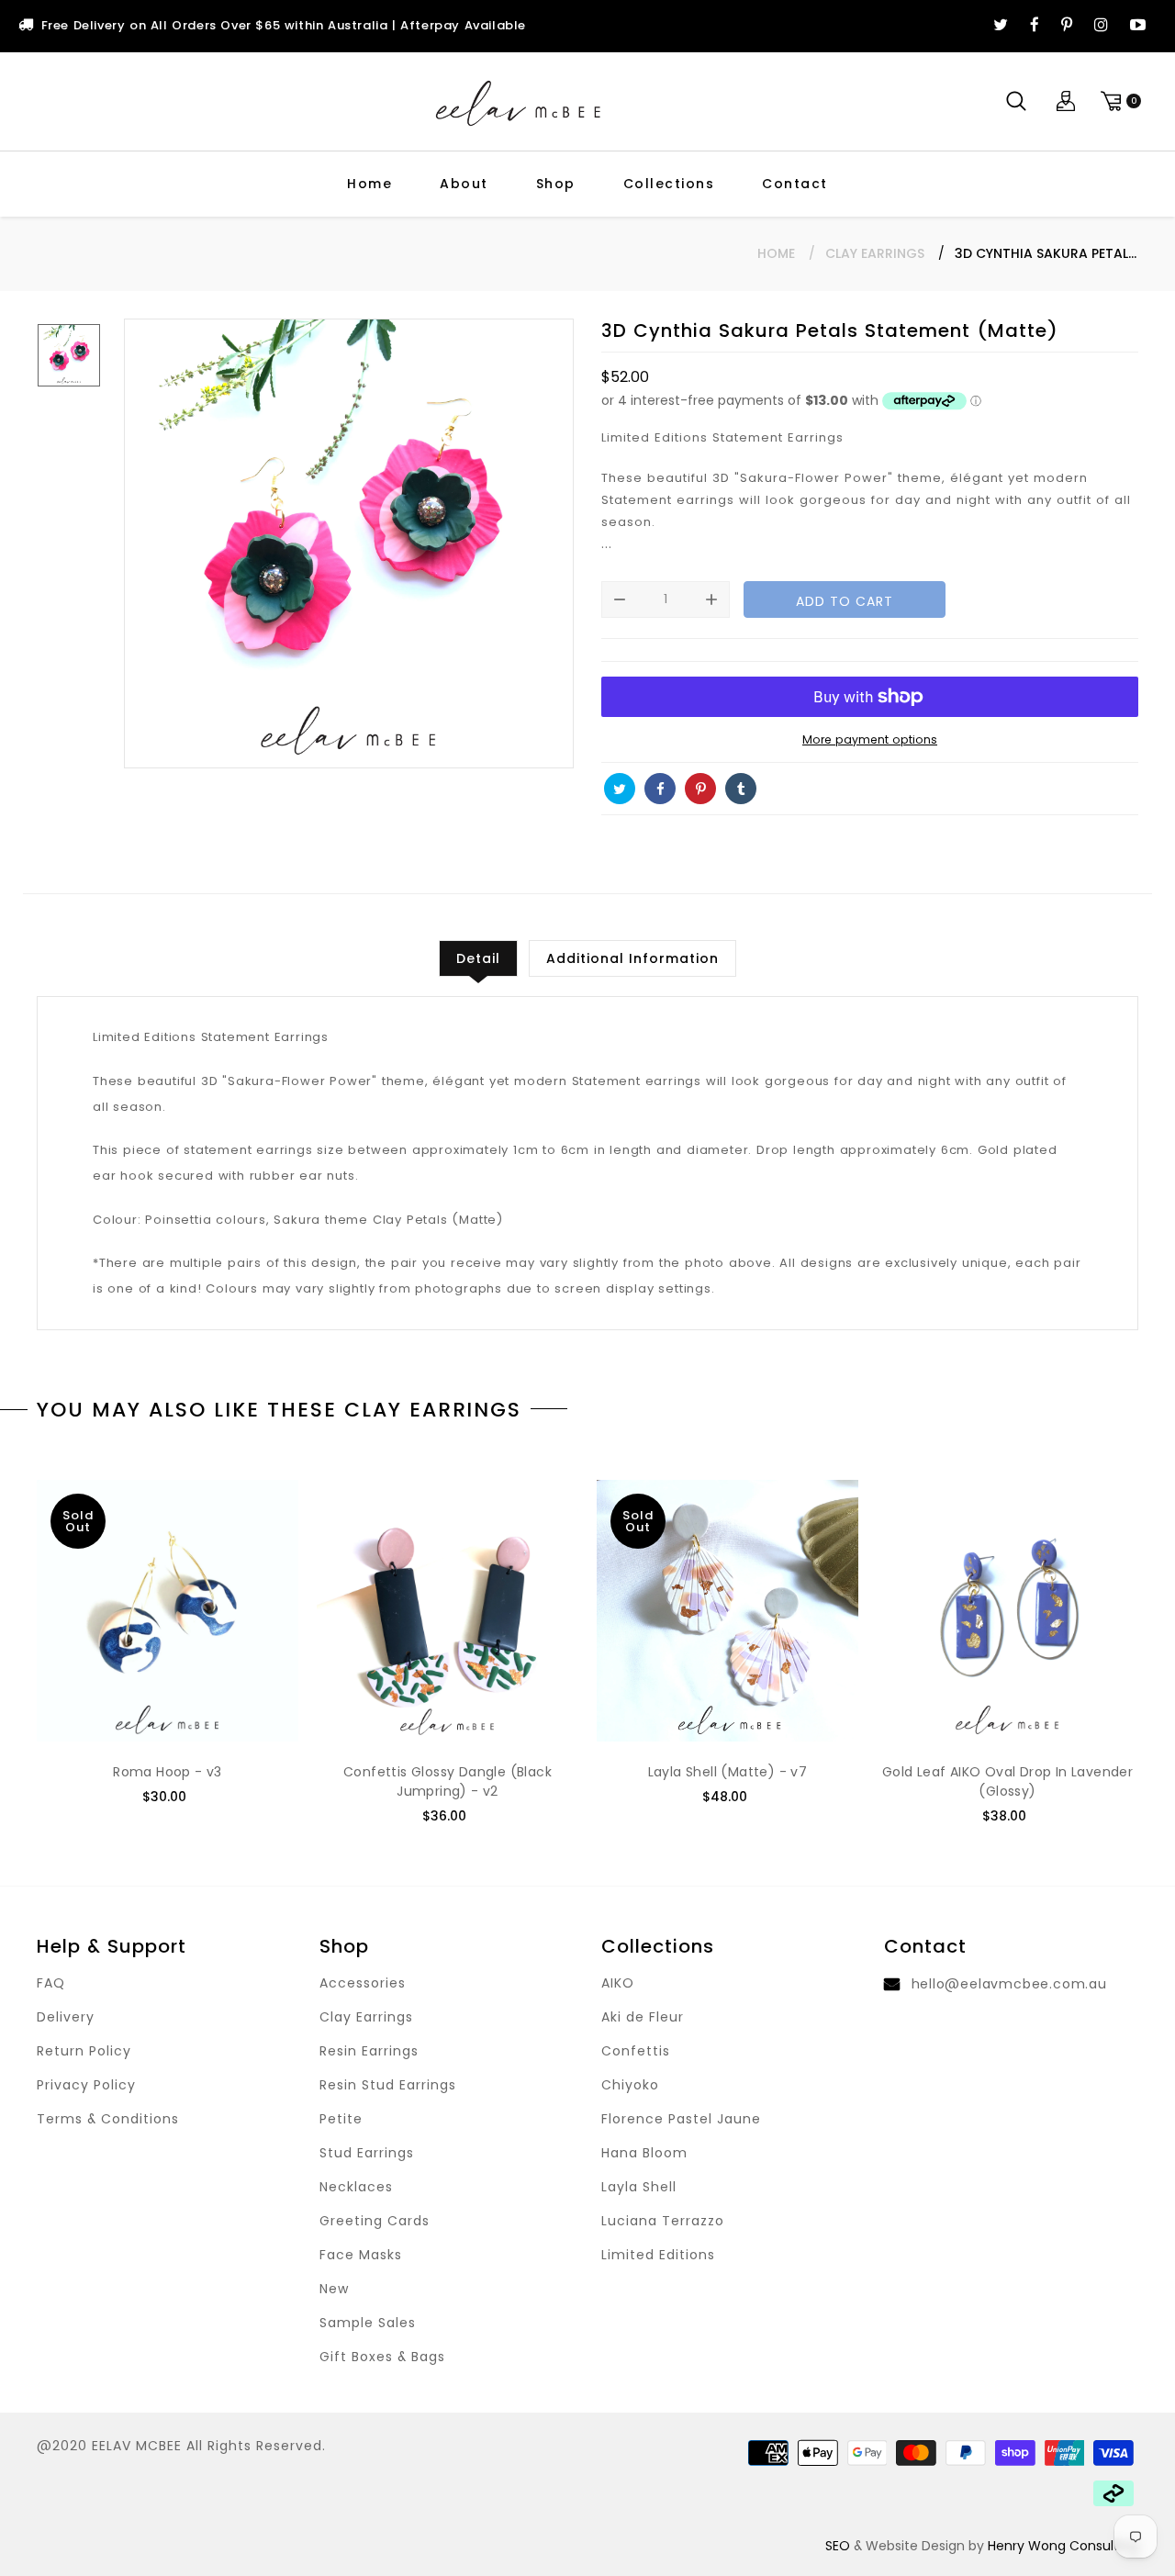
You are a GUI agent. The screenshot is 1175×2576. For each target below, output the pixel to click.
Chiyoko (630, 2085)
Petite (341, 2119)
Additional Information (632, 958)
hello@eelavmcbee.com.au (1009, 1984)
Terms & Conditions (108, 2119)
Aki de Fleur (643, 2017)
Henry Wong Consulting (1063, 2546)
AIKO (618, 1983)
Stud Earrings (367, 2153)
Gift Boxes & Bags (382, 2357)
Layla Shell (639, 2187)
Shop (556, 184)
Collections (669, 184)
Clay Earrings (875, 253)
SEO (838, 2546)
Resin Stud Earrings (388, 2085)
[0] (1118, 101)
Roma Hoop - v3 (168, 1772)
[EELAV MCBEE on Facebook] (1035, 26)
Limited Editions (658, 2255)
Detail (478, 958)
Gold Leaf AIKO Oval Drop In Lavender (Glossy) (1007, 1781)
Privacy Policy (86, 2085)
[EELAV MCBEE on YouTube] (1138, 26)
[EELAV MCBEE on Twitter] (1001, 26)
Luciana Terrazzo (663, 2221)
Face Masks (361, 2255)
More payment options (870, 739)
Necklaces (356, 2187)
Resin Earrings (369, 2051)
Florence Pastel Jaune (681, 2119)
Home (369, 184)
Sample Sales (368, 2323)
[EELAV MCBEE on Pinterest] (1067, 26)
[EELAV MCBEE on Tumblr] (741, 789)
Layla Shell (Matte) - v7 (728, 1772)
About (464, 184)
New (334, 2289)
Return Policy (84, 2051)
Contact (795, 184)
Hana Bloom (644, 2153)
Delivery (66, 2017)
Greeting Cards (375, 2221)
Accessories (363, 1983)
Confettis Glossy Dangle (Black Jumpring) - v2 (448, 1781)
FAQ (51, 1983)
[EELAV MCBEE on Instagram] (1101, 26)
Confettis (636, 2051)
